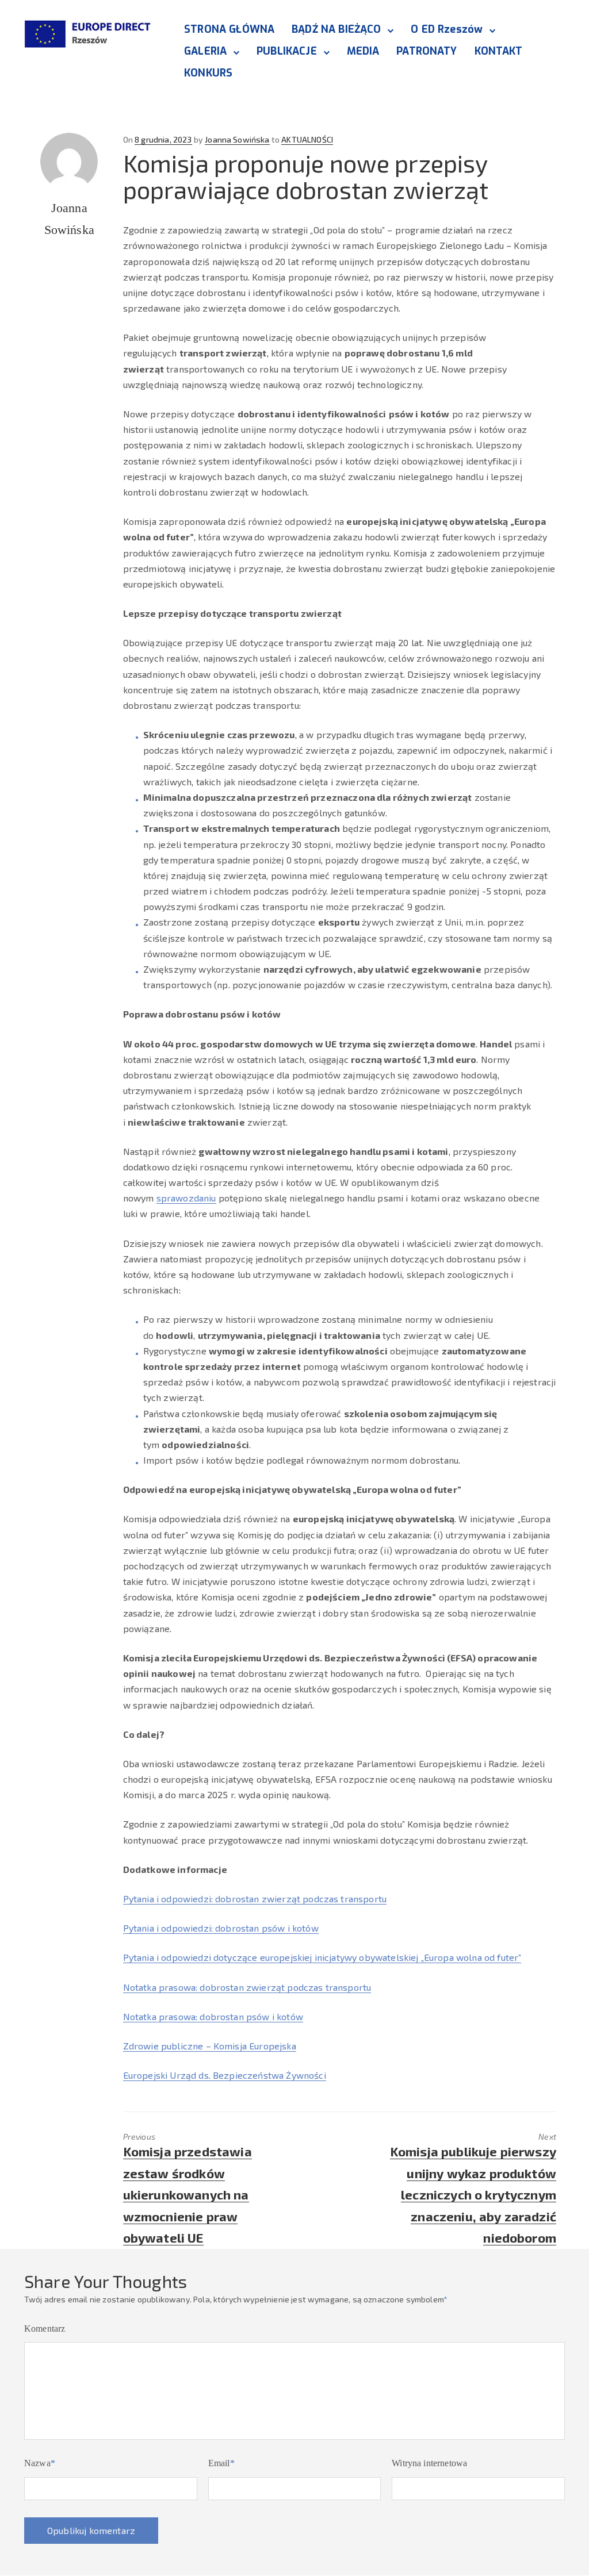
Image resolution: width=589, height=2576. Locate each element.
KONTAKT (499, 51)
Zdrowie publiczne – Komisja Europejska (210, 2046)
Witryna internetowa (429, 2463)
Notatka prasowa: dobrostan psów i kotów (213, 2016)
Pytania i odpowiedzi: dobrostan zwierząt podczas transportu (255, 1899)
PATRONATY (427, 51)
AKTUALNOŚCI (307, 139)
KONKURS (208, 73)
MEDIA (363, 51)
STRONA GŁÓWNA (229, 29)
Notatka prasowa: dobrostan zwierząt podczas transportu (247, 1987)
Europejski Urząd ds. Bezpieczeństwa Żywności (225, 2075)
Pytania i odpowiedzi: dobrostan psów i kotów (221, 1928)
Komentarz (45, 2329)
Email (221, 2463)
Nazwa (40, 2463)
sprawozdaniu (186, 1198)
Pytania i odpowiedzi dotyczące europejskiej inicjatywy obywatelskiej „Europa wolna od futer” (322, 1957)
